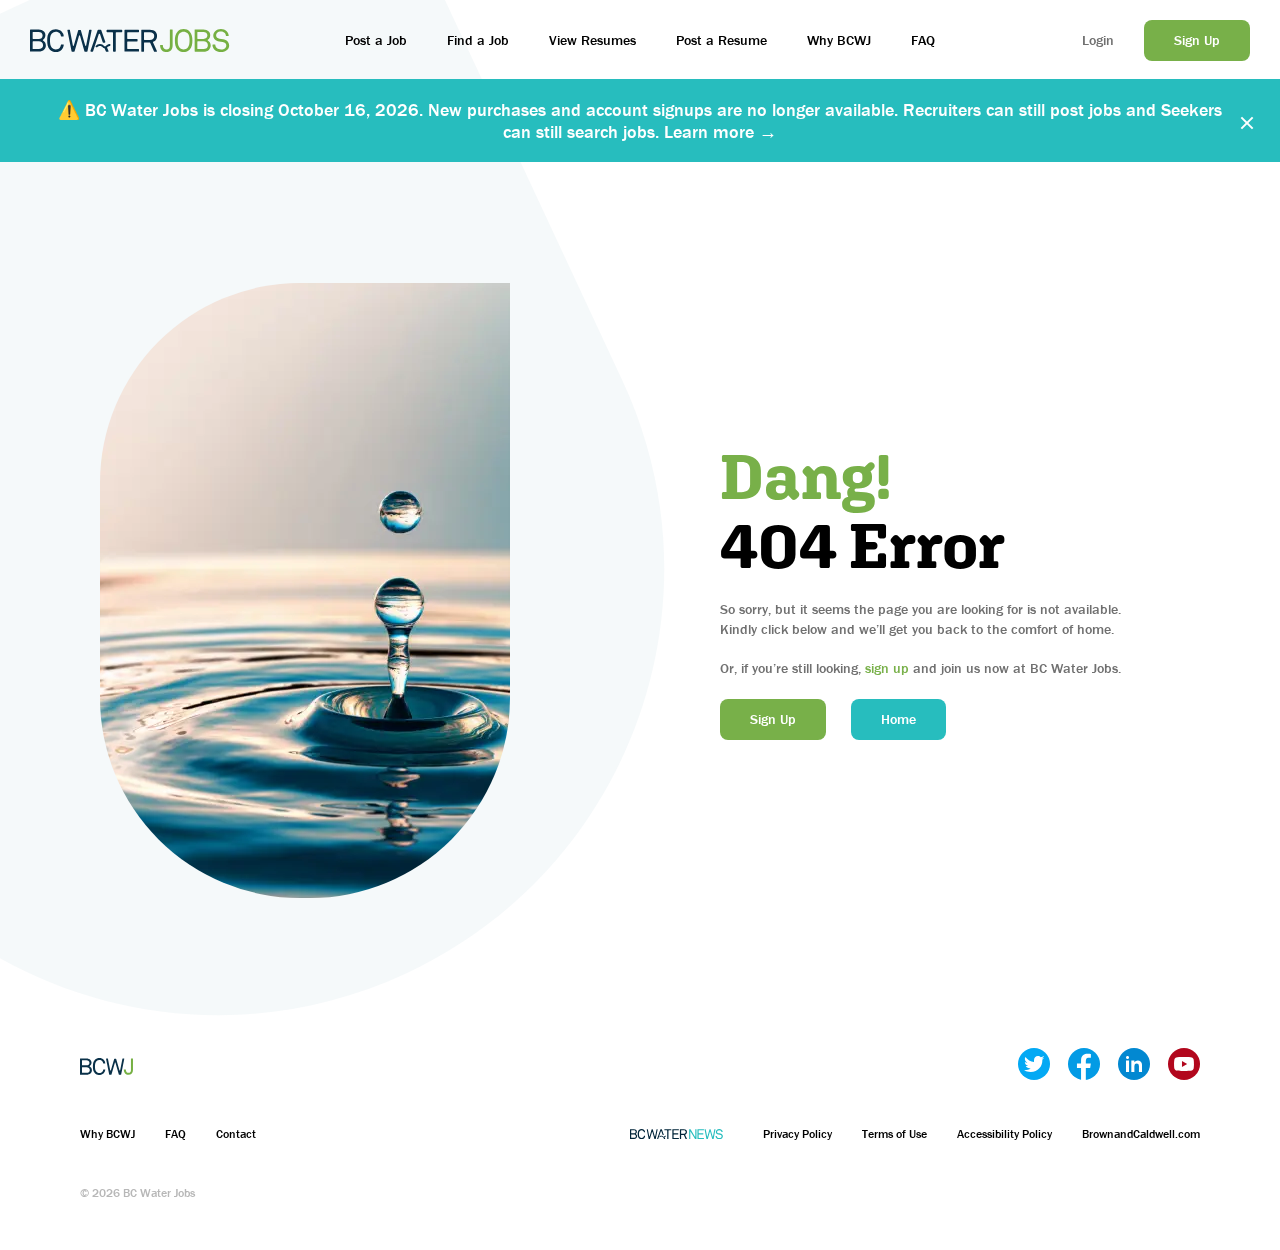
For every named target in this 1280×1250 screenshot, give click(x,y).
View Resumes (592, 40)
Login (1098, 40)
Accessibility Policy (1004, 1133)
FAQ (923, 40)
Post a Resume (721, 40)
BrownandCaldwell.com (1141, 1133)
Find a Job (478, 40)
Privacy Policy (797, 1133)
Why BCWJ (839, 40)
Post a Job (376, 40)
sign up (887, 668)
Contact (236, 1133)
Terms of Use (894, 1133)
